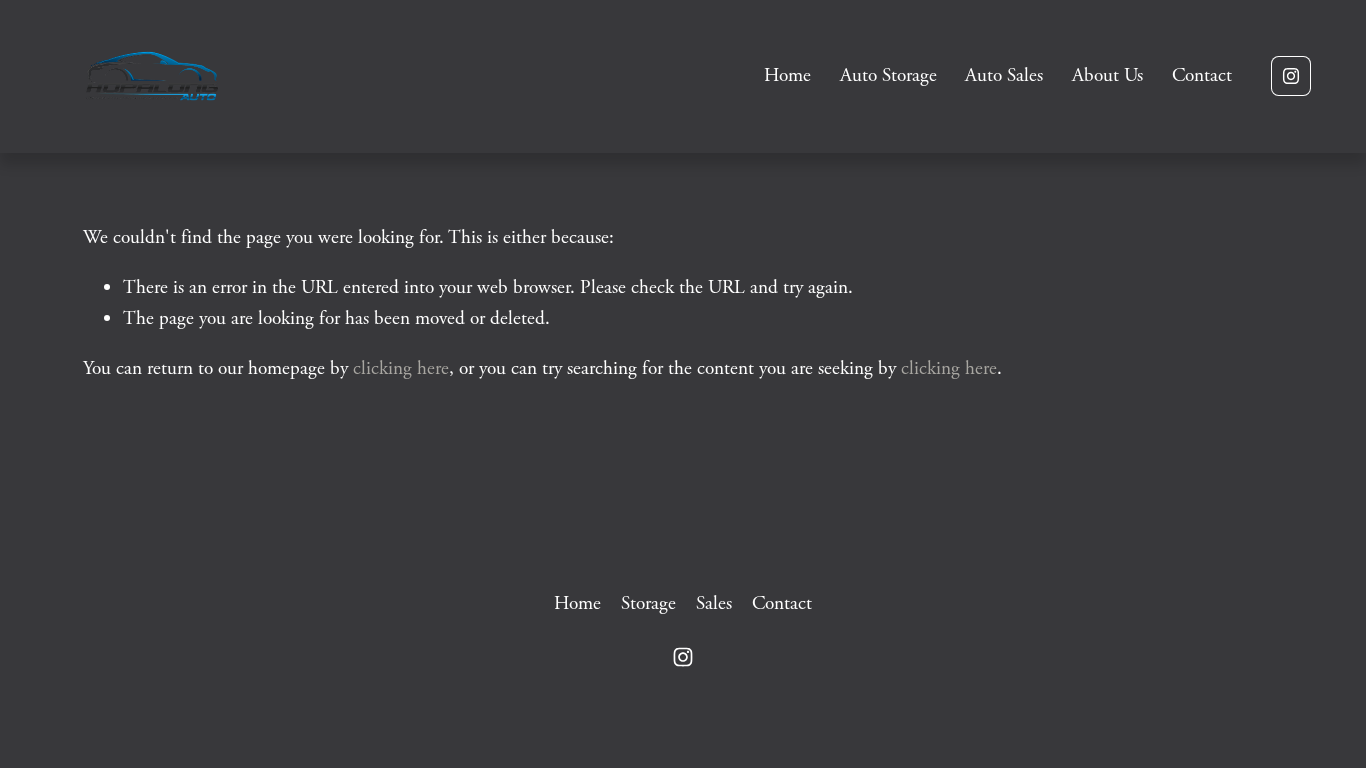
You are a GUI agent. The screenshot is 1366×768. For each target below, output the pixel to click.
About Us (1107, 75)
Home (787, 75)
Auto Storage (888, 75)
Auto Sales (1004, 75)
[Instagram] (1291, 76)
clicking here (401, 368)
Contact (1202, 75)
